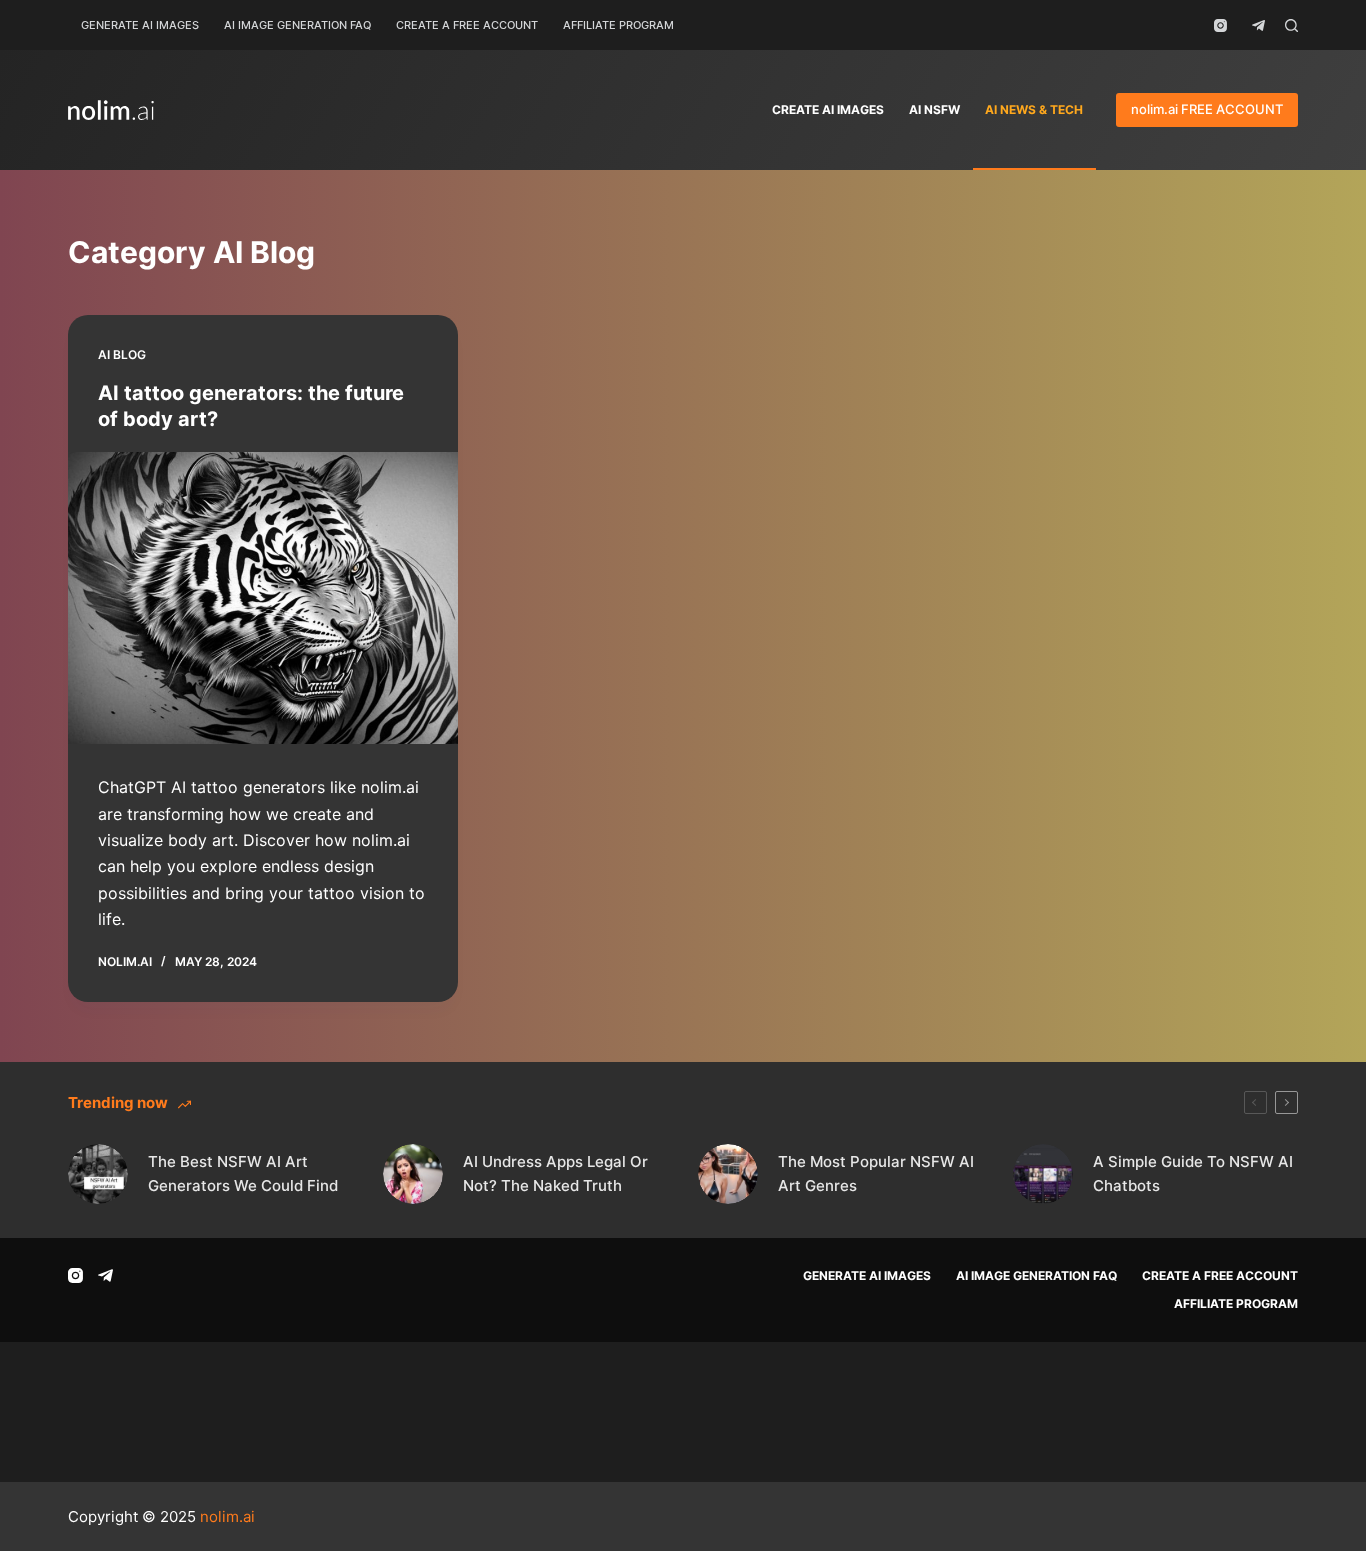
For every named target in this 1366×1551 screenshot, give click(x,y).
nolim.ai (227, 1516)
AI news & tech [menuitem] (1034, 109)
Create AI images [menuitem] (828, 109)
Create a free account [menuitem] (467, 25)
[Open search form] (1291, 25)
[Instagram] (1220, 25)
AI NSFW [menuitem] (934, 109)
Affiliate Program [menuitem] (618, 25)
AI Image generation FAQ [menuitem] (297, 25)
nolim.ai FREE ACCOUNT (1207, 109)
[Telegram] (1258, 25)
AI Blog (122, 354)
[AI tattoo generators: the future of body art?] (263, 598)
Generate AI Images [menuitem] (140, 25)
